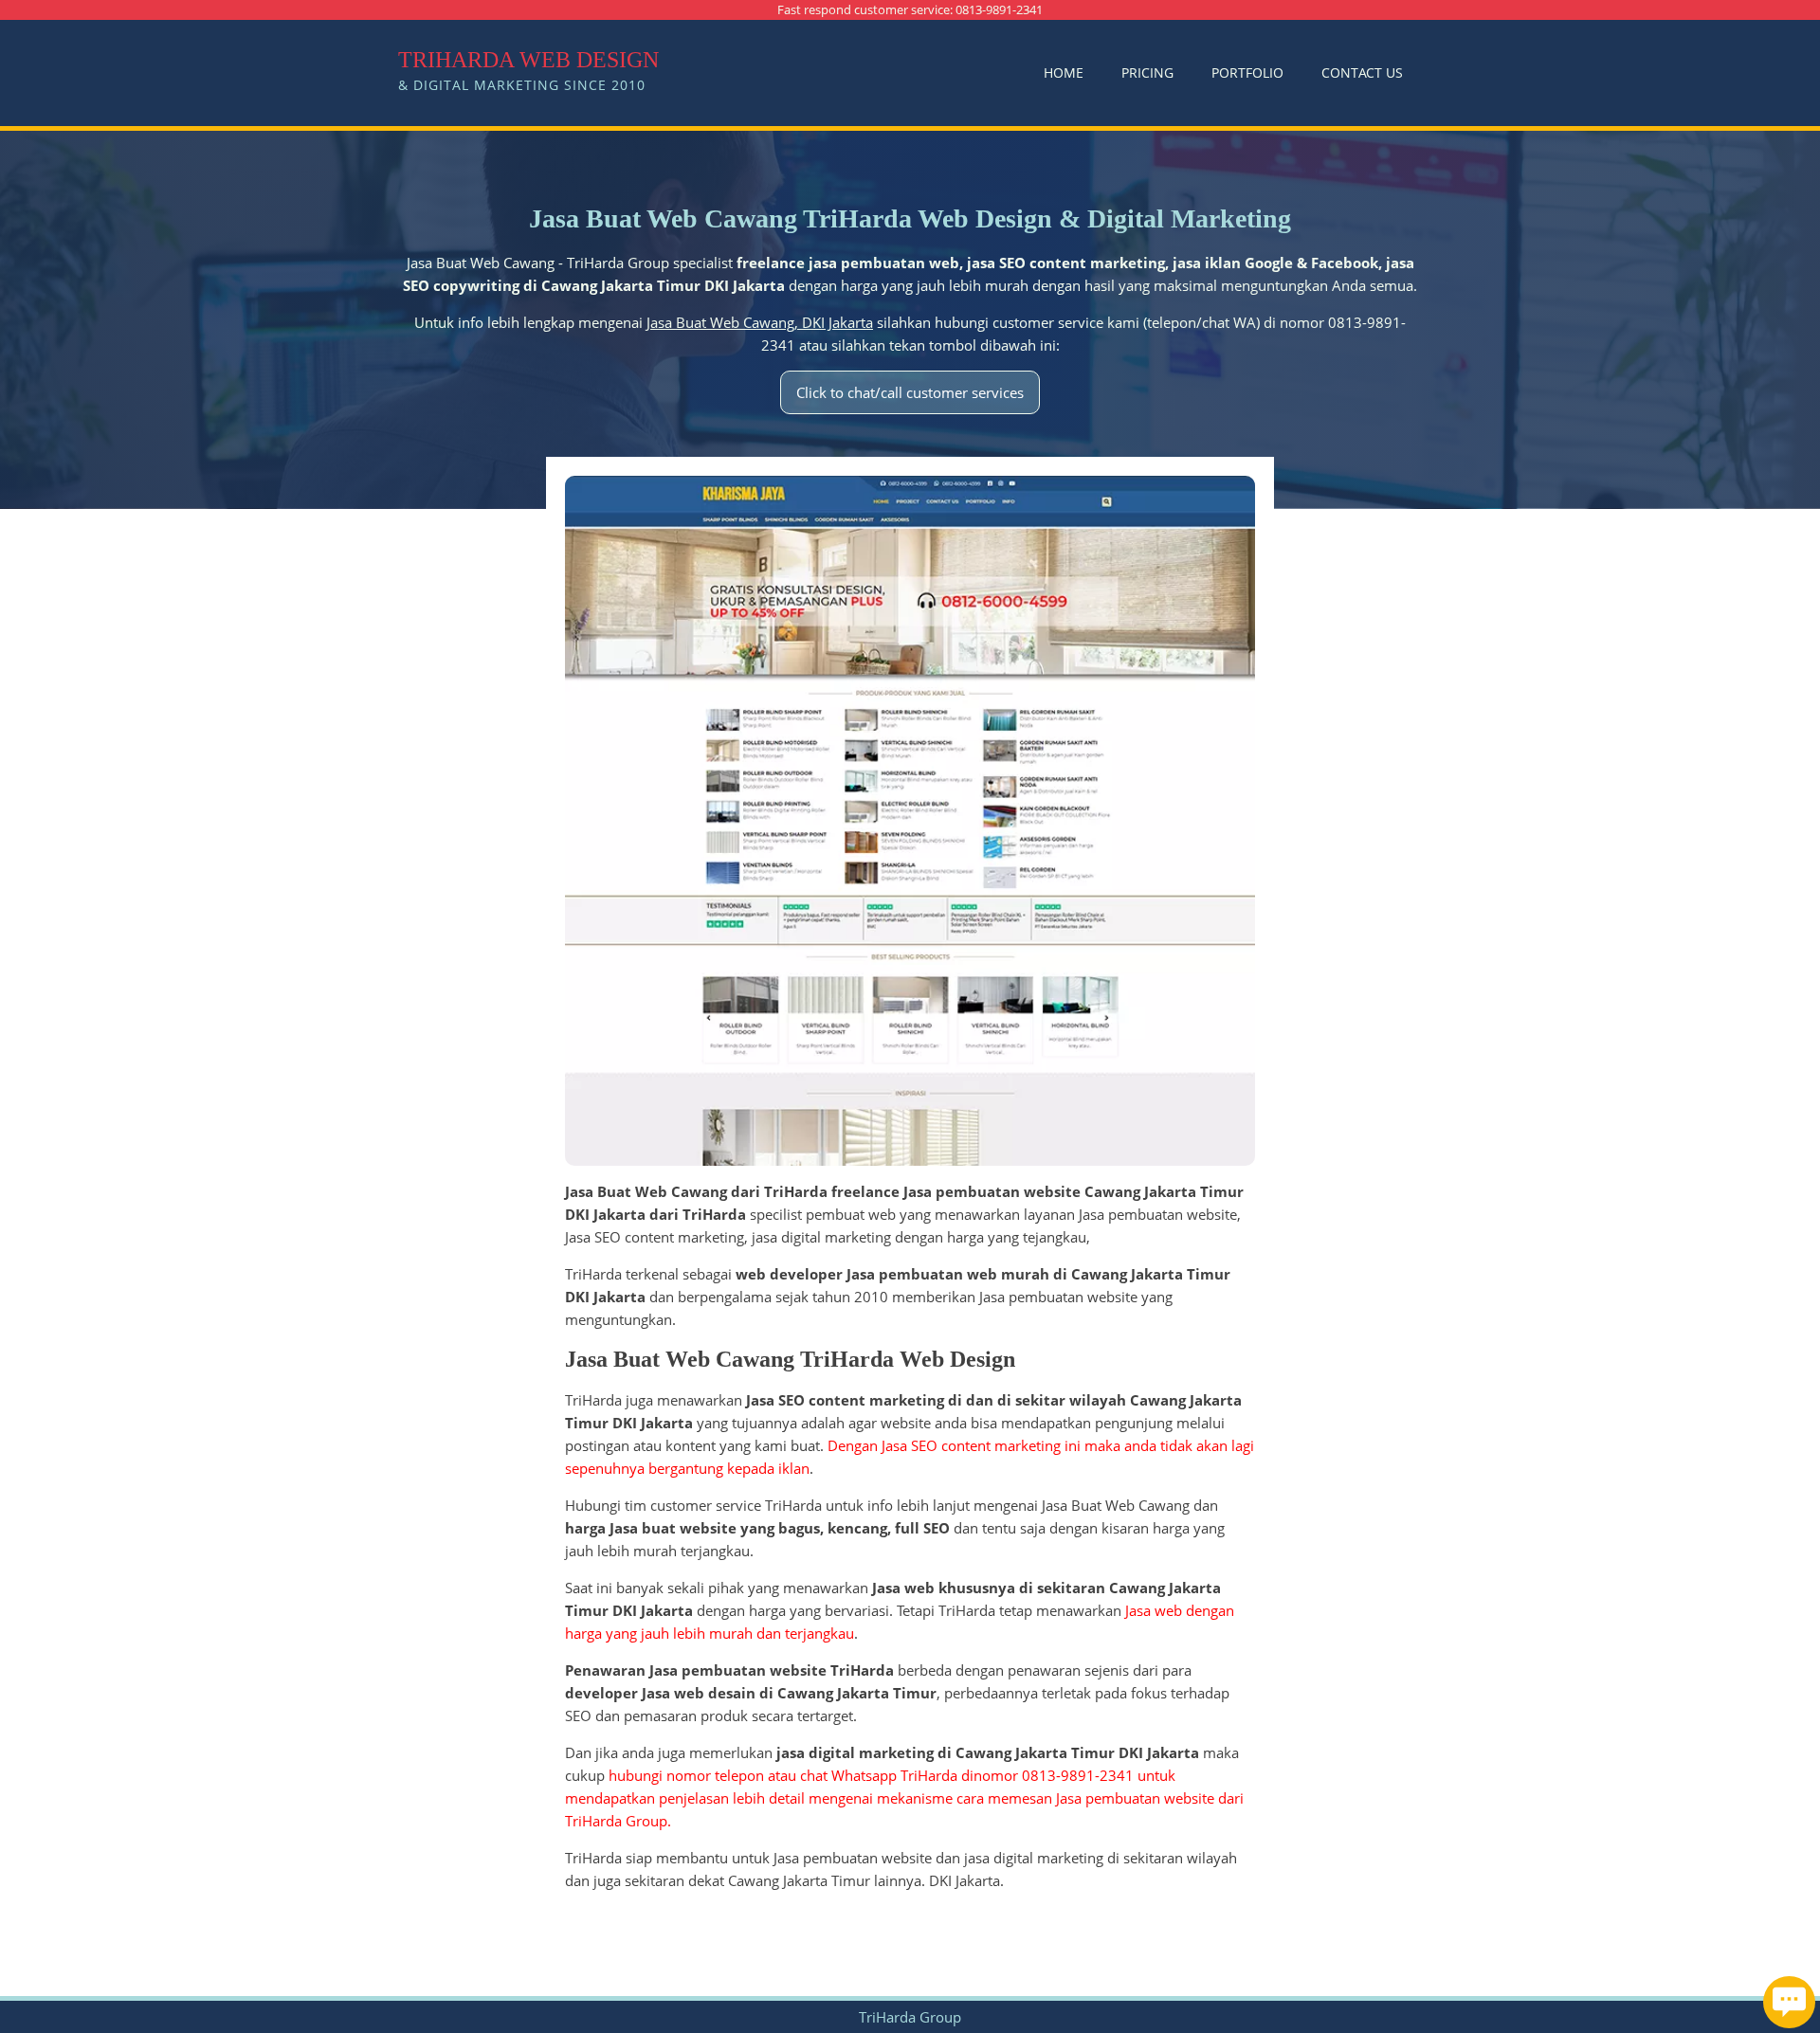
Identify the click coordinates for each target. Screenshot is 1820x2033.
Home (1064, 73)
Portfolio (1247, 73)
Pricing (1147, 73)
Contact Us (1362, 73)
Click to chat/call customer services (910, 392)
